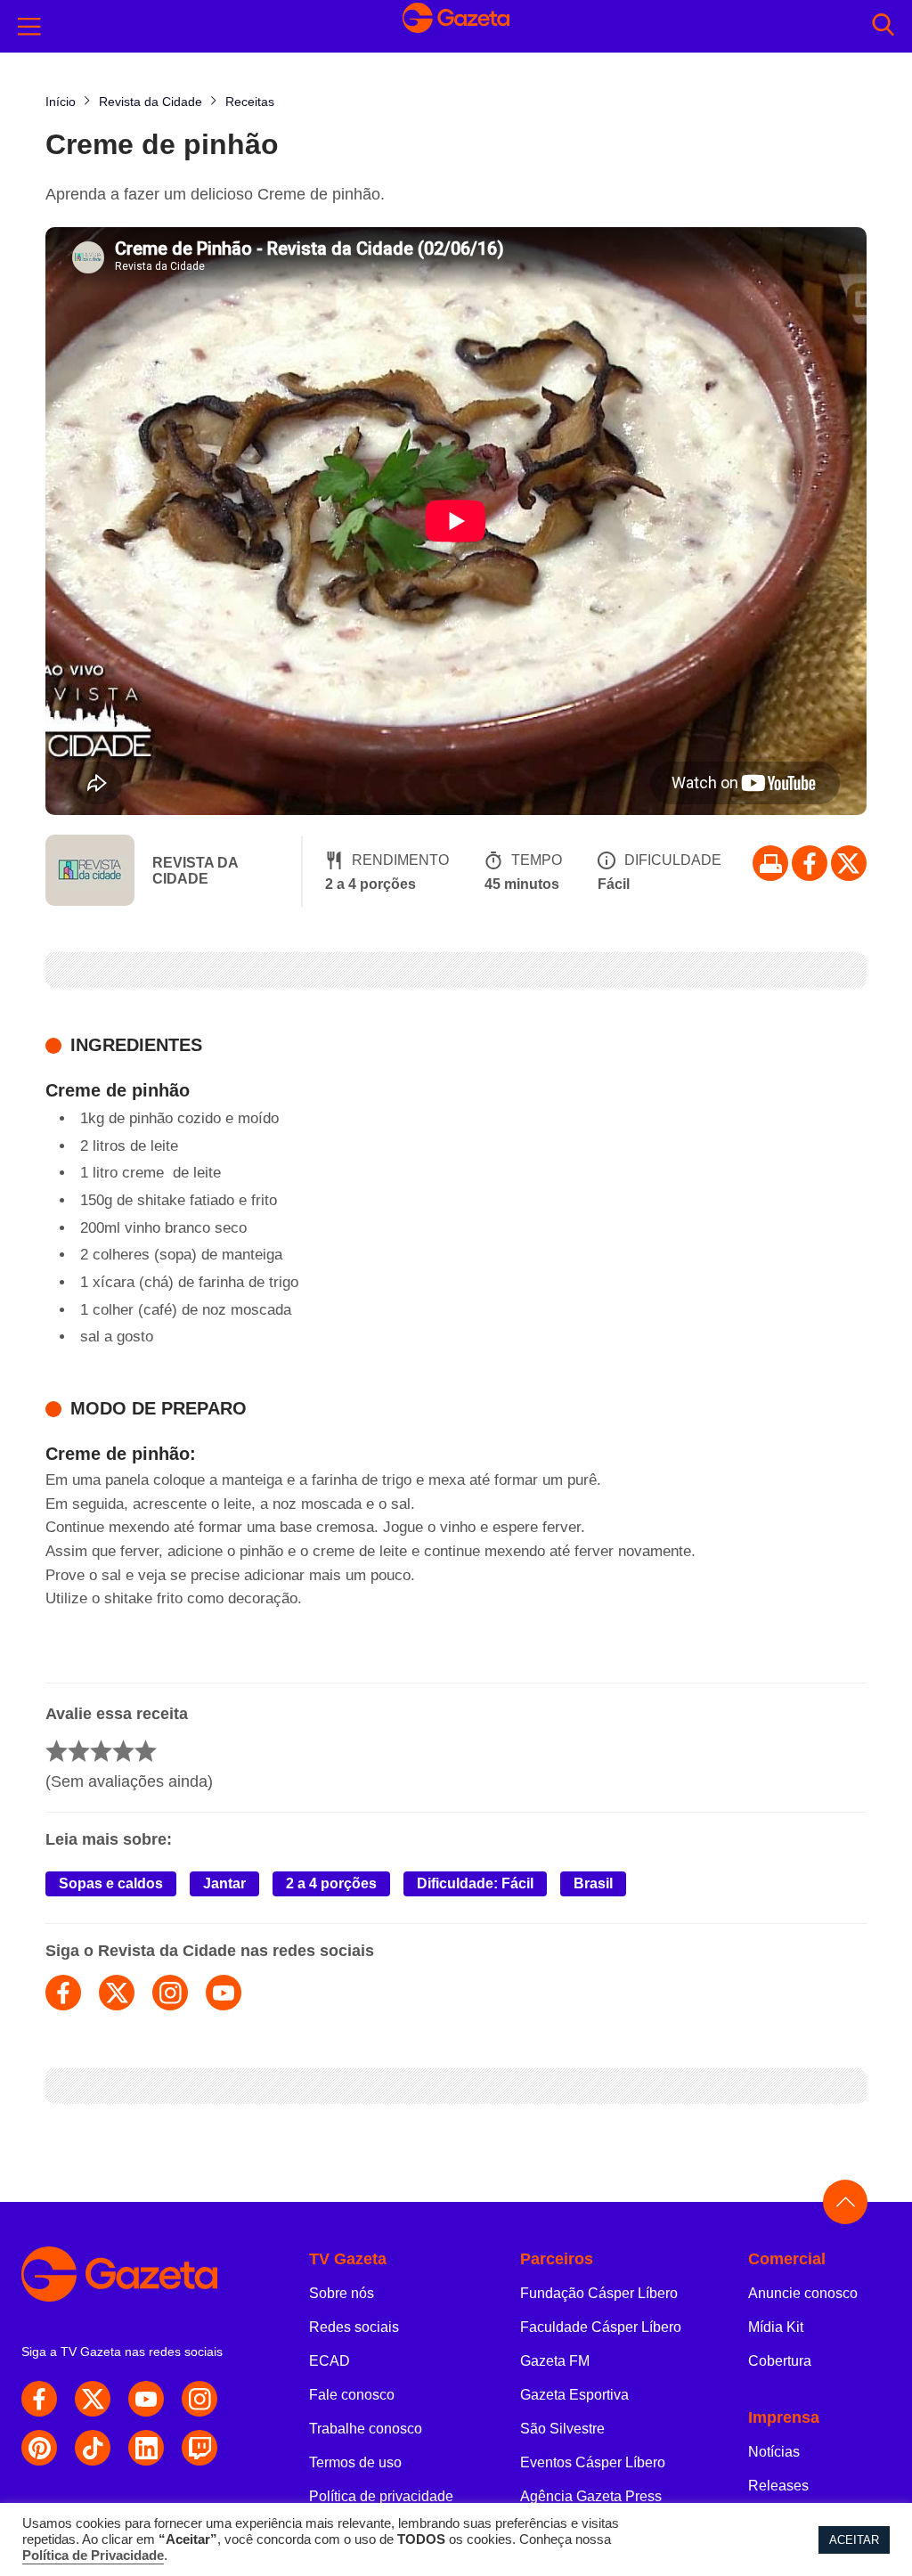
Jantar (224, 1883)
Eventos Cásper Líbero (593, 2462)
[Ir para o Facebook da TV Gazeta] (810, 863)
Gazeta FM (555, 2361)
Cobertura (780, 2361)
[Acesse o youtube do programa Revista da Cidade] (224, 1993)
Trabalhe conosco (366, 2429)
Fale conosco (352, 2395)
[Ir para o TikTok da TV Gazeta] (93, 2448)
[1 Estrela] (57, 1751)
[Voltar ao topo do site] (845, 2202)
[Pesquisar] (883, 26)
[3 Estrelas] (101, 1751)
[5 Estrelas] (146, 1751)
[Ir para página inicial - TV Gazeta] (456, 26)
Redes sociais (354, 2327)
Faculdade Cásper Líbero (601, 2327)
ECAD (330, 2361)
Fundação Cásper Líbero (599, 2293)
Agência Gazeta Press (591, 2496)
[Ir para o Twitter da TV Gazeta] (849, 863)
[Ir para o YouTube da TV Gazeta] (146, 2399)
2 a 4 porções (331, 1883)
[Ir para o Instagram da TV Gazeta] (199, 2399)
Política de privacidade (381, 2496)
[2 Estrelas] (79, 1751)
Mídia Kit (776, 2327)
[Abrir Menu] (29, 27)
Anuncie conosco (803, 2293)
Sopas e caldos (111, 1883)
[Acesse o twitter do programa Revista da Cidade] (117, 1993)
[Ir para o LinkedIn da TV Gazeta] (146, 2448)
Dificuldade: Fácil (475, 1883)
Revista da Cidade (195, 871)
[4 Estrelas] (123, 1751)
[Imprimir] (770, 863)
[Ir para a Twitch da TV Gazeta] (199, 2448)
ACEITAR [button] (854, 2540)
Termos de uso (355, 2462)
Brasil (593, 1883)
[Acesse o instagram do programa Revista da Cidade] (170, 1993)
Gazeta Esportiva (574, 2395)
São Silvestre (562, 2429)
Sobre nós (342, 2293)
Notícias (774, 2452)
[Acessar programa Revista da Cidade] (90, 872)
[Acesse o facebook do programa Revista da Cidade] (63, 1993)
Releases (778, 2486)
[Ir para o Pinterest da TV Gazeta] (39, 2448)
